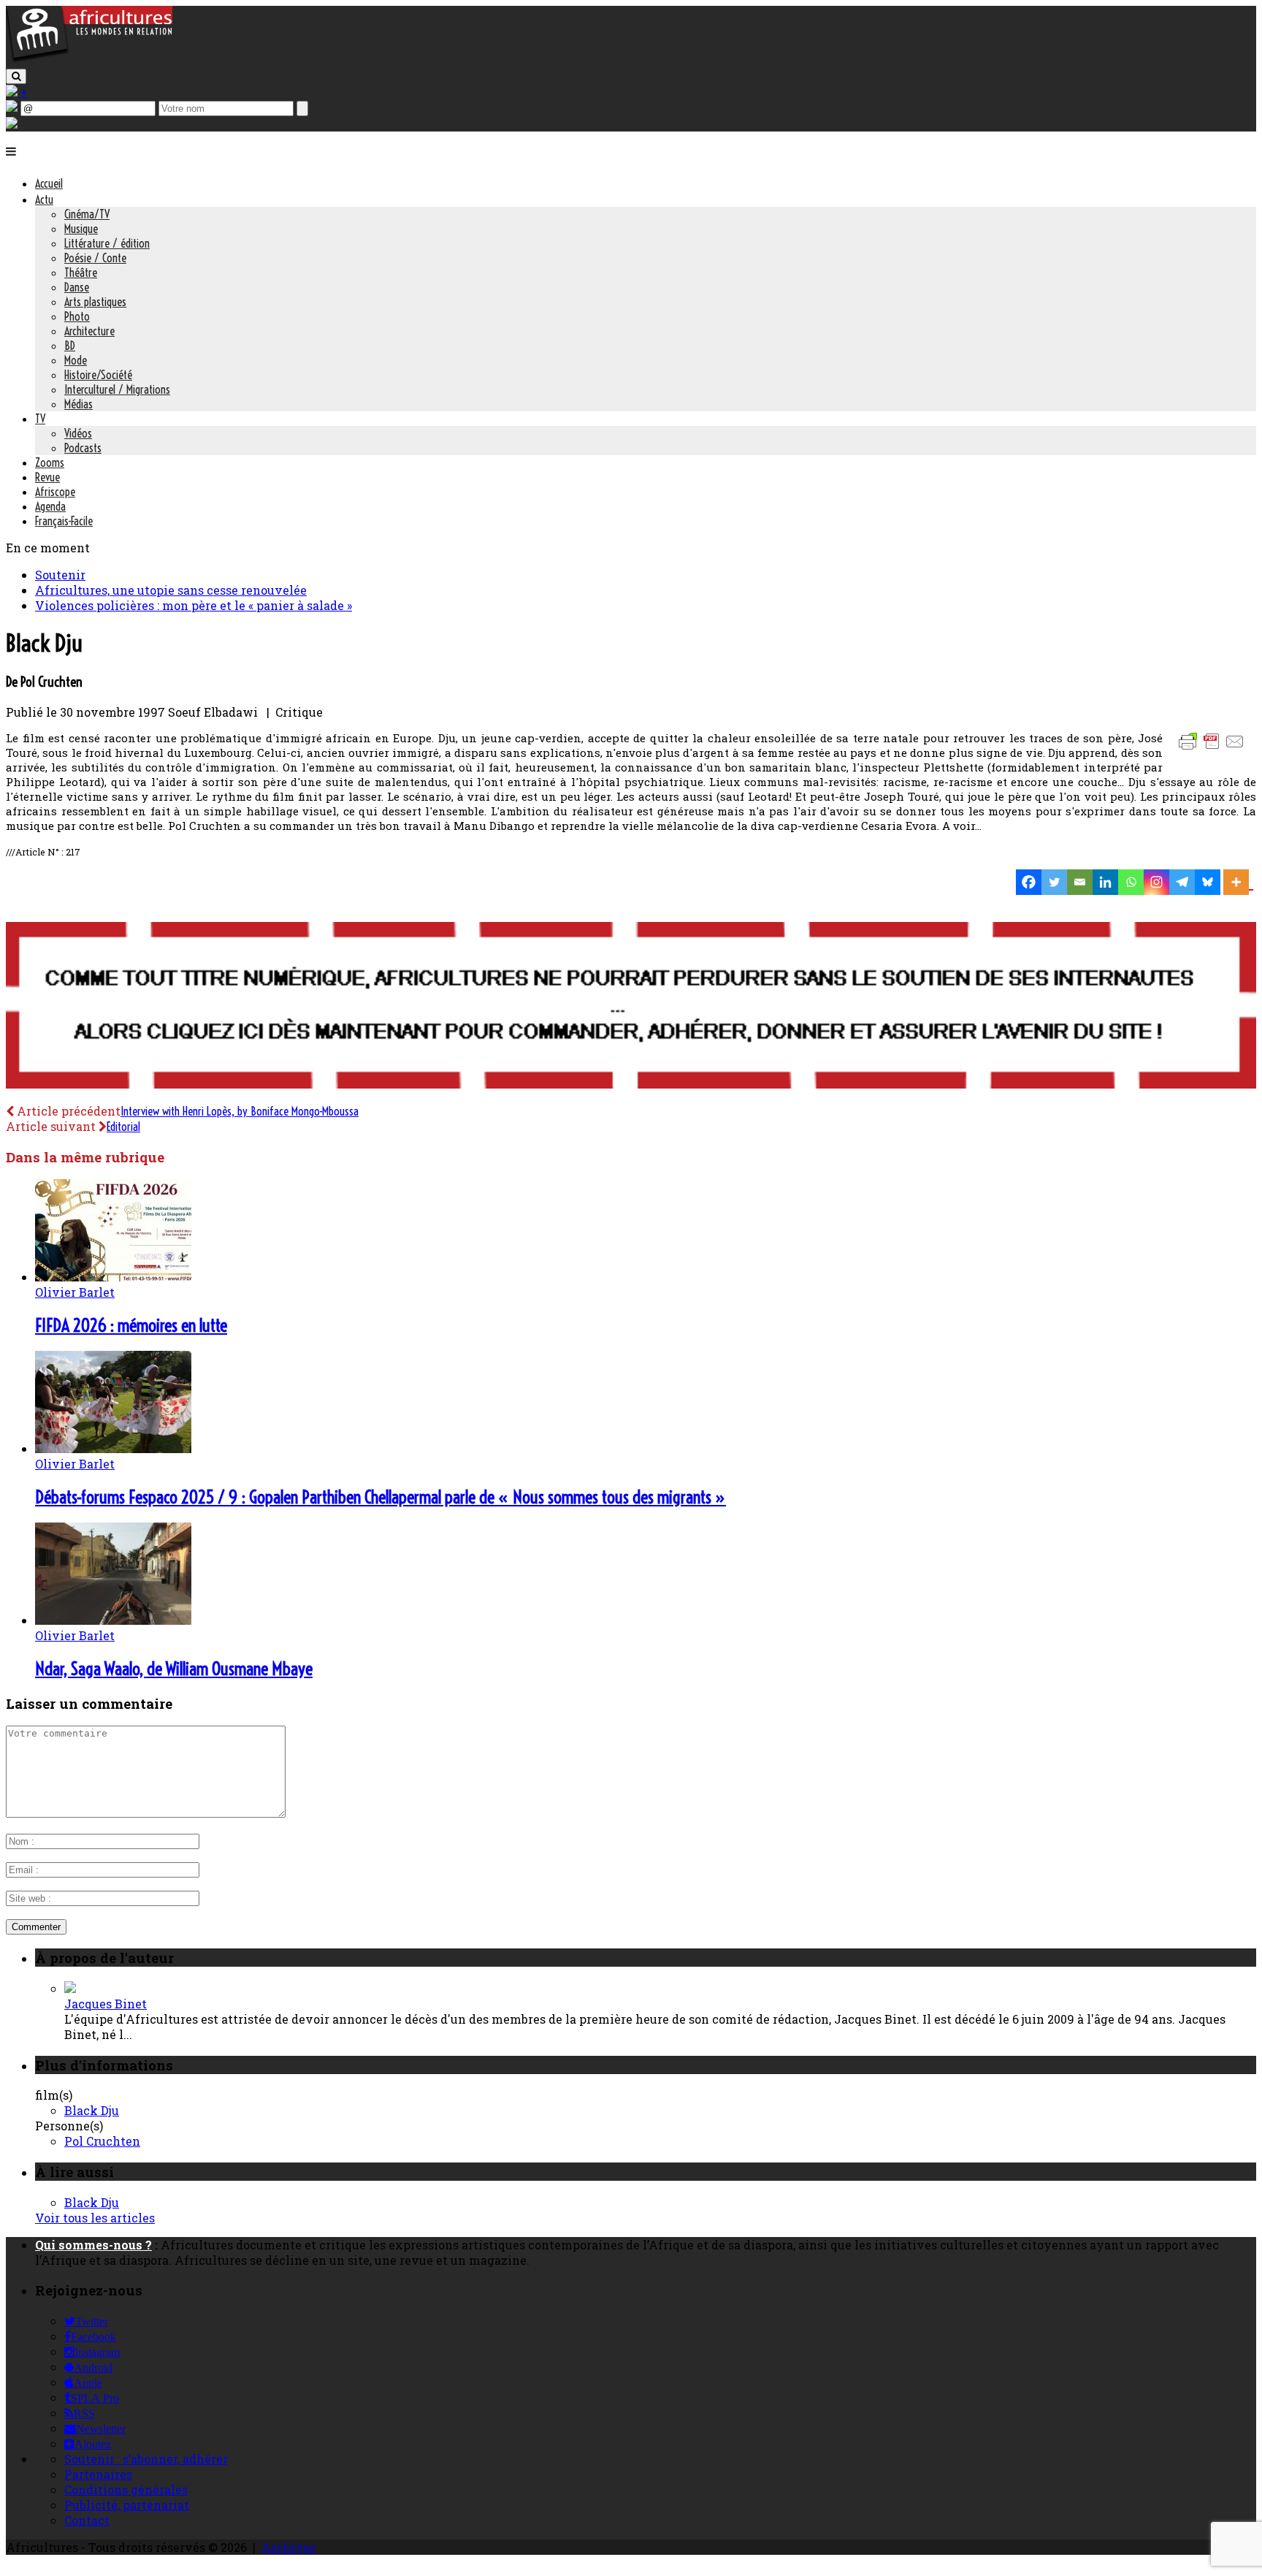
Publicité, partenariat (127, 2505)
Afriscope (55, 492)
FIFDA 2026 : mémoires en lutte (131, 1325)
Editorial (123, 1127)
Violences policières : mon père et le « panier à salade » (194, 605)
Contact (87, 2520)
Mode (76, 360)
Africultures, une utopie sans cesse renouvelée (171, 590)
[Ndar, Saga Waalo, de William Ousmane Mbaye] (113, 1620)
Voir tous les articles (95, 2218)
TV (40, 419)
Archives (288, 2547)
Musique (81, 229)
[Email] (1080, 882)
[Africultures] (89, 60)
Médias (79, 404)
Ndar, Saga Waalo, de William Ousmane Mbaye (174, 1669)
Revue (47, 477)
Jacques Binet (106, 2004)
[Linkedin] (1105, 882)
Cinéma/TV (87, 214)
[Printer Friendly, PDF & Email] (1214, 748)
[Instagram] (1156, 882)
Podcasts (83, 448)
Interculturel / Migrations (117, 389)
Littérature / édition (107, 243)
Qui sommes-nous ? (93, 2245)
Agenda (50, 506)
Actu (44, 199)
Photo (77, 316)
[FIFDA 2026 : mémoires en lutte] (113, 1277)
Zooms (50, 462)
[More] (1238, 882)
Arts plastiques (95, 302)
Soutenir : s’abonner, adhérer (146, 2459)
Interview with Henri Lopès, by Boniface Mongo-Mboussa (240, 1111)
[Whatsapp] (1131, 882)
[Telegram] (1182, 882)
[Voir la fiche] (70, 1988)
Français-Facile (64, 521)
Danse (77, 287)
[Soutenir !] (631, 1007)
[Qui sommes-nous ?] (12, 124)
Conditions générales (126, 2489)
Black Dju (92, 2110)
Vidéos (78, 433)
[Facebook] (1029, 882)
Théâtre (81, 273)
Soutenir (60, 575)
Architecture (89, 331)
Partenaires (98, 2474)
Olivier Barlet (75, 1292)
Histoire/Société (98, 375)
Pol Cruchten (102, 2141)
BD (70, 346)
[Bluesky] (1208, 882)
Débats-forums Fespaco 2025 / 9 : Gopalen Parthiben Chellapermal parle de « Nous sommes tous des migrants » (380, 1497)
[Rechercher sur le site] (16, 76)
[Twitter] (1054, 882)
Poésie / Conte (95, 258)
